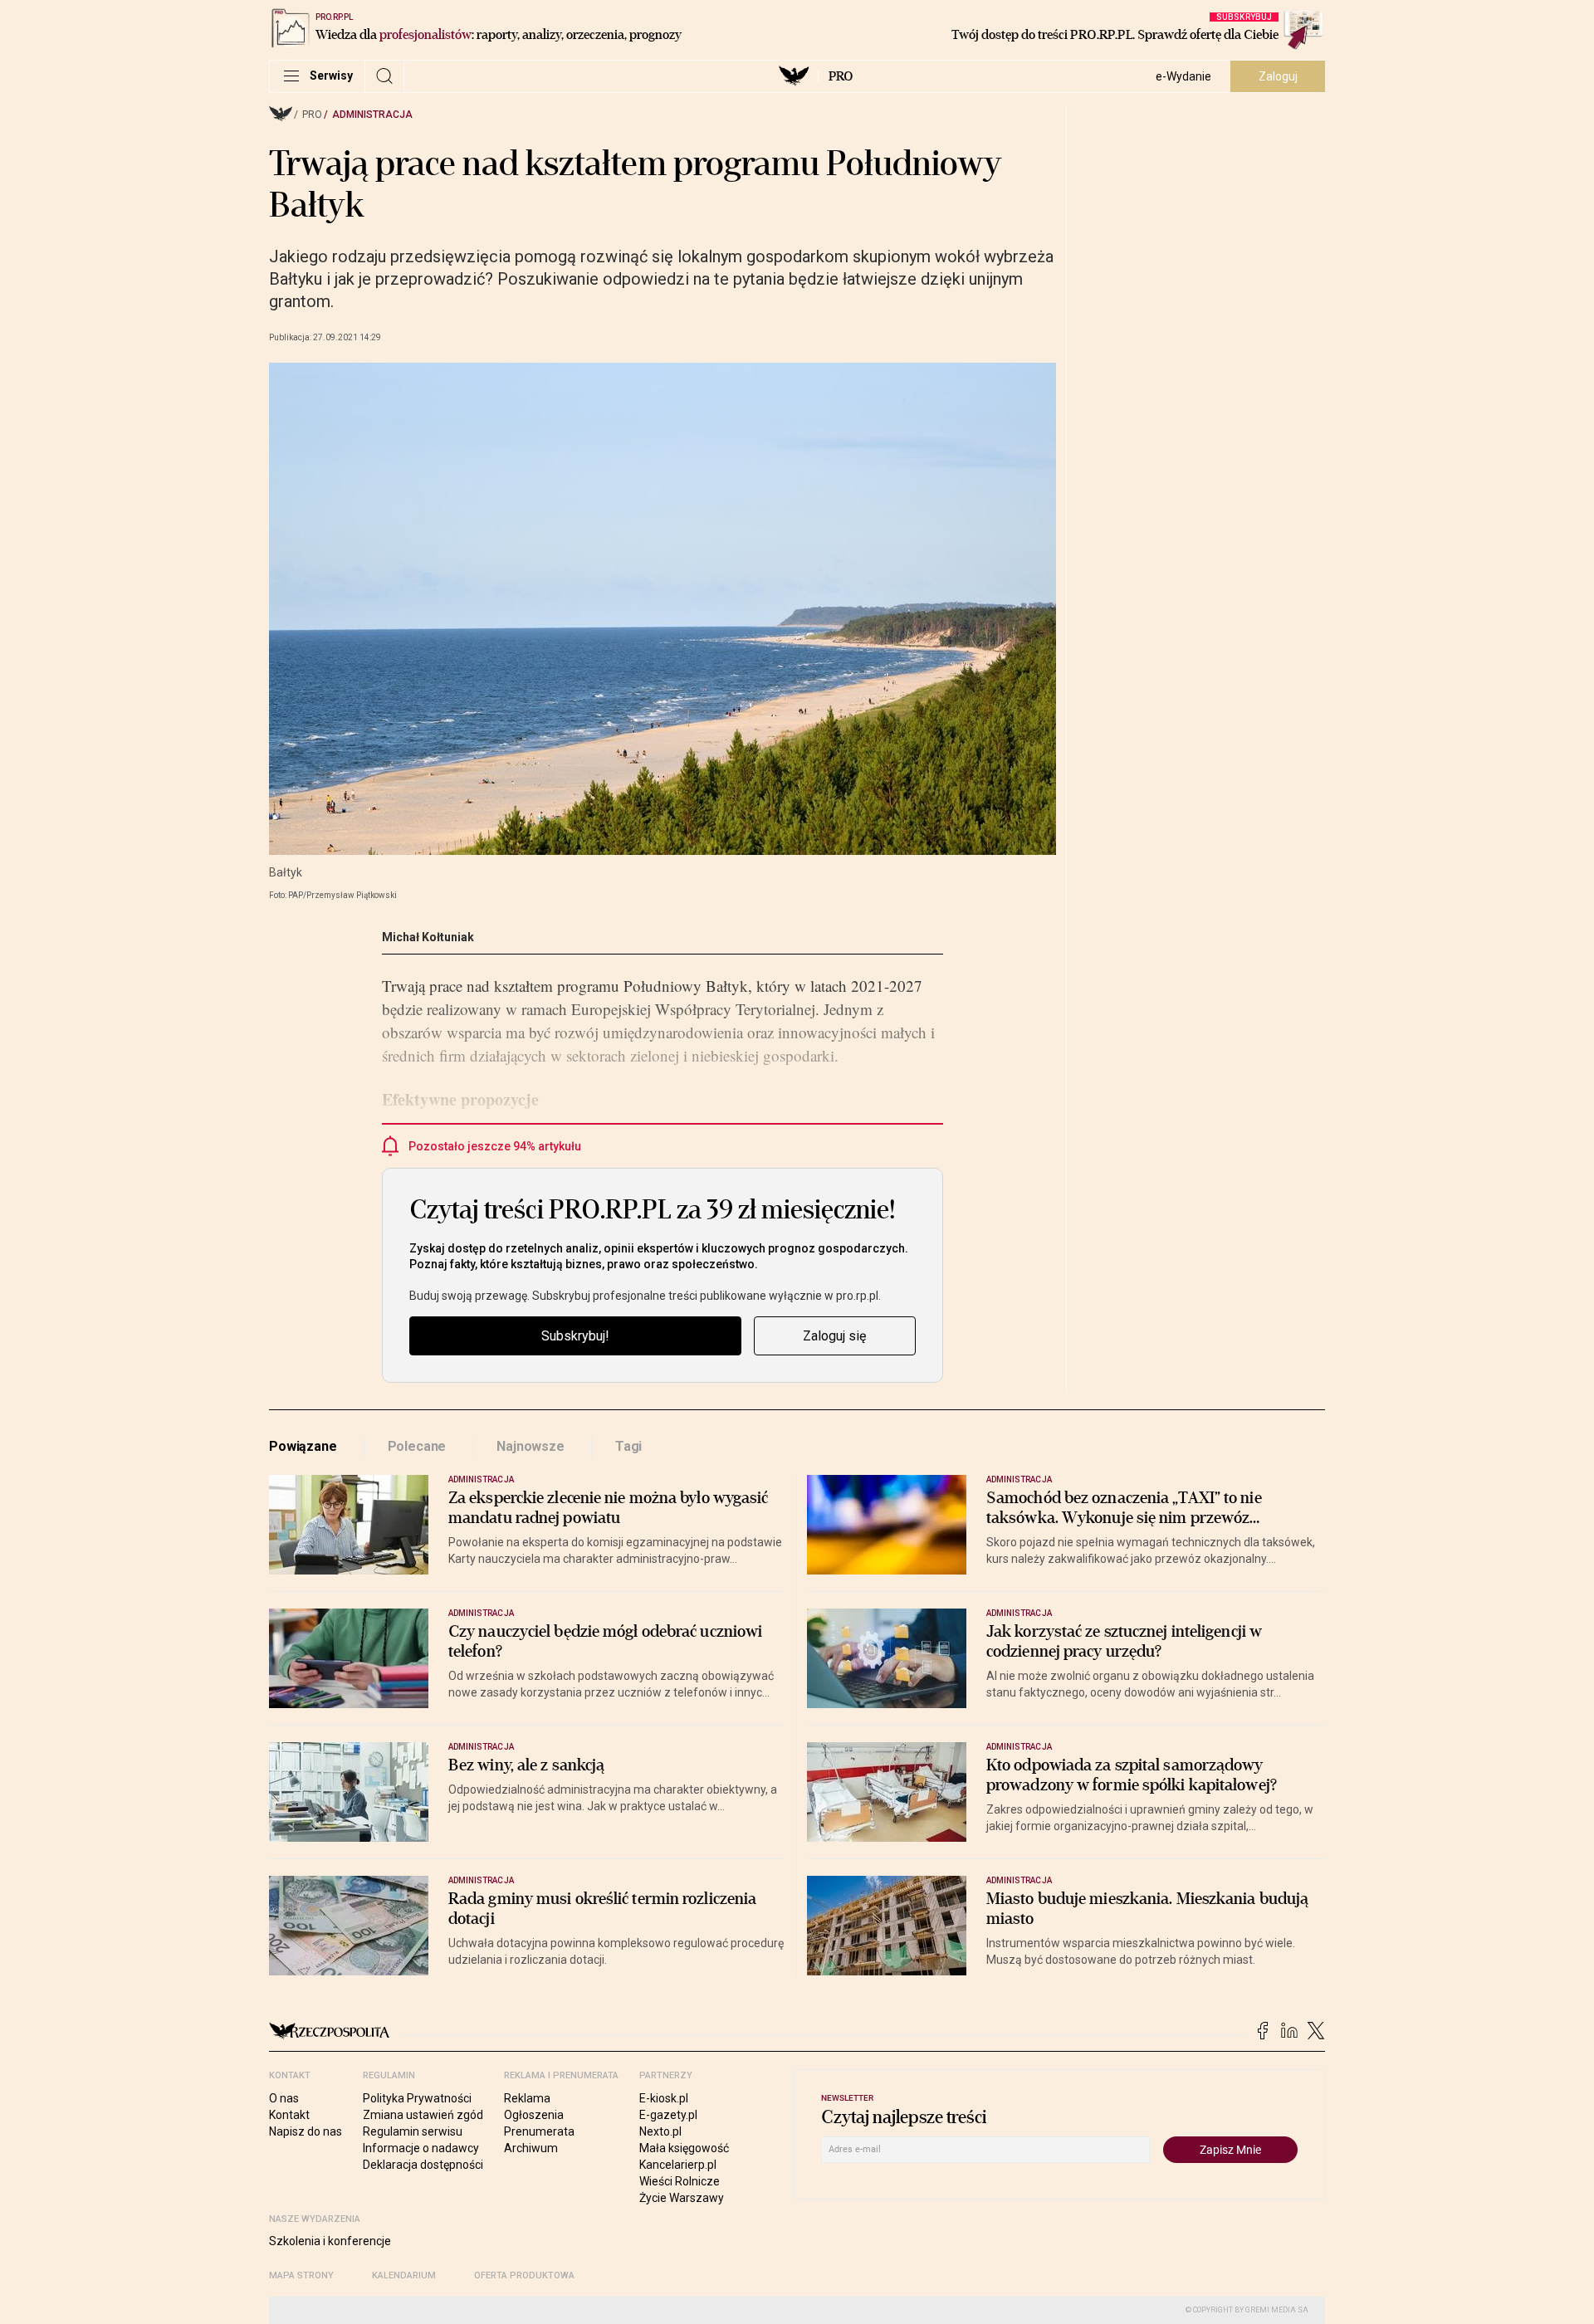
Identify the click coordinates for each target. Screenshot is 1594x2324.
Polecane (417, 1446)
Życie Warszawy (682, 2198)
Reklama (527, 2098)
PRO (841, 76)
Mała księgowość (684, 2148)
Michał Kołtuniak (428, 937)
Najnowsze (531, 1446)
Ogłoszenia (534, 2115)
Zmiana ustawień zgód (423, 2115)
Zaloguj (1278, 76)
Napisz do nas (306, 2131)
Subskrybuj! (575, 1336)
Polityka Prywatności (417, 2098)
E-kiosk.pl (664, 2098)
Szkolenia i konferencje (330, 2241)
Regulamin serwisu (413, 2131)
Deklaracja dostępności (423, 2165)
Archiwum (531, 2148)
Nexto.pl (660, 2131)
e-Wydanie (1183, 76)
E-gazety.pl (668, 2115)
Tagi (628, 1446)
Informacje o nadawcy (421, 2148)
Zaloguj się (834, 1336)
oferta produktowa (524, 2275)
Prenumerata (539, 2131)
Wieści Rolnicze (680, 2181)
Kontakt (289, 2115)
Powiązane (303, 1446)
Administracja (372, 115)
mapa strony (301, 2275)
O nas (284, 2098)
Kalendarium (404, 2275)
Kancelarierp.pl (678, 2165)
